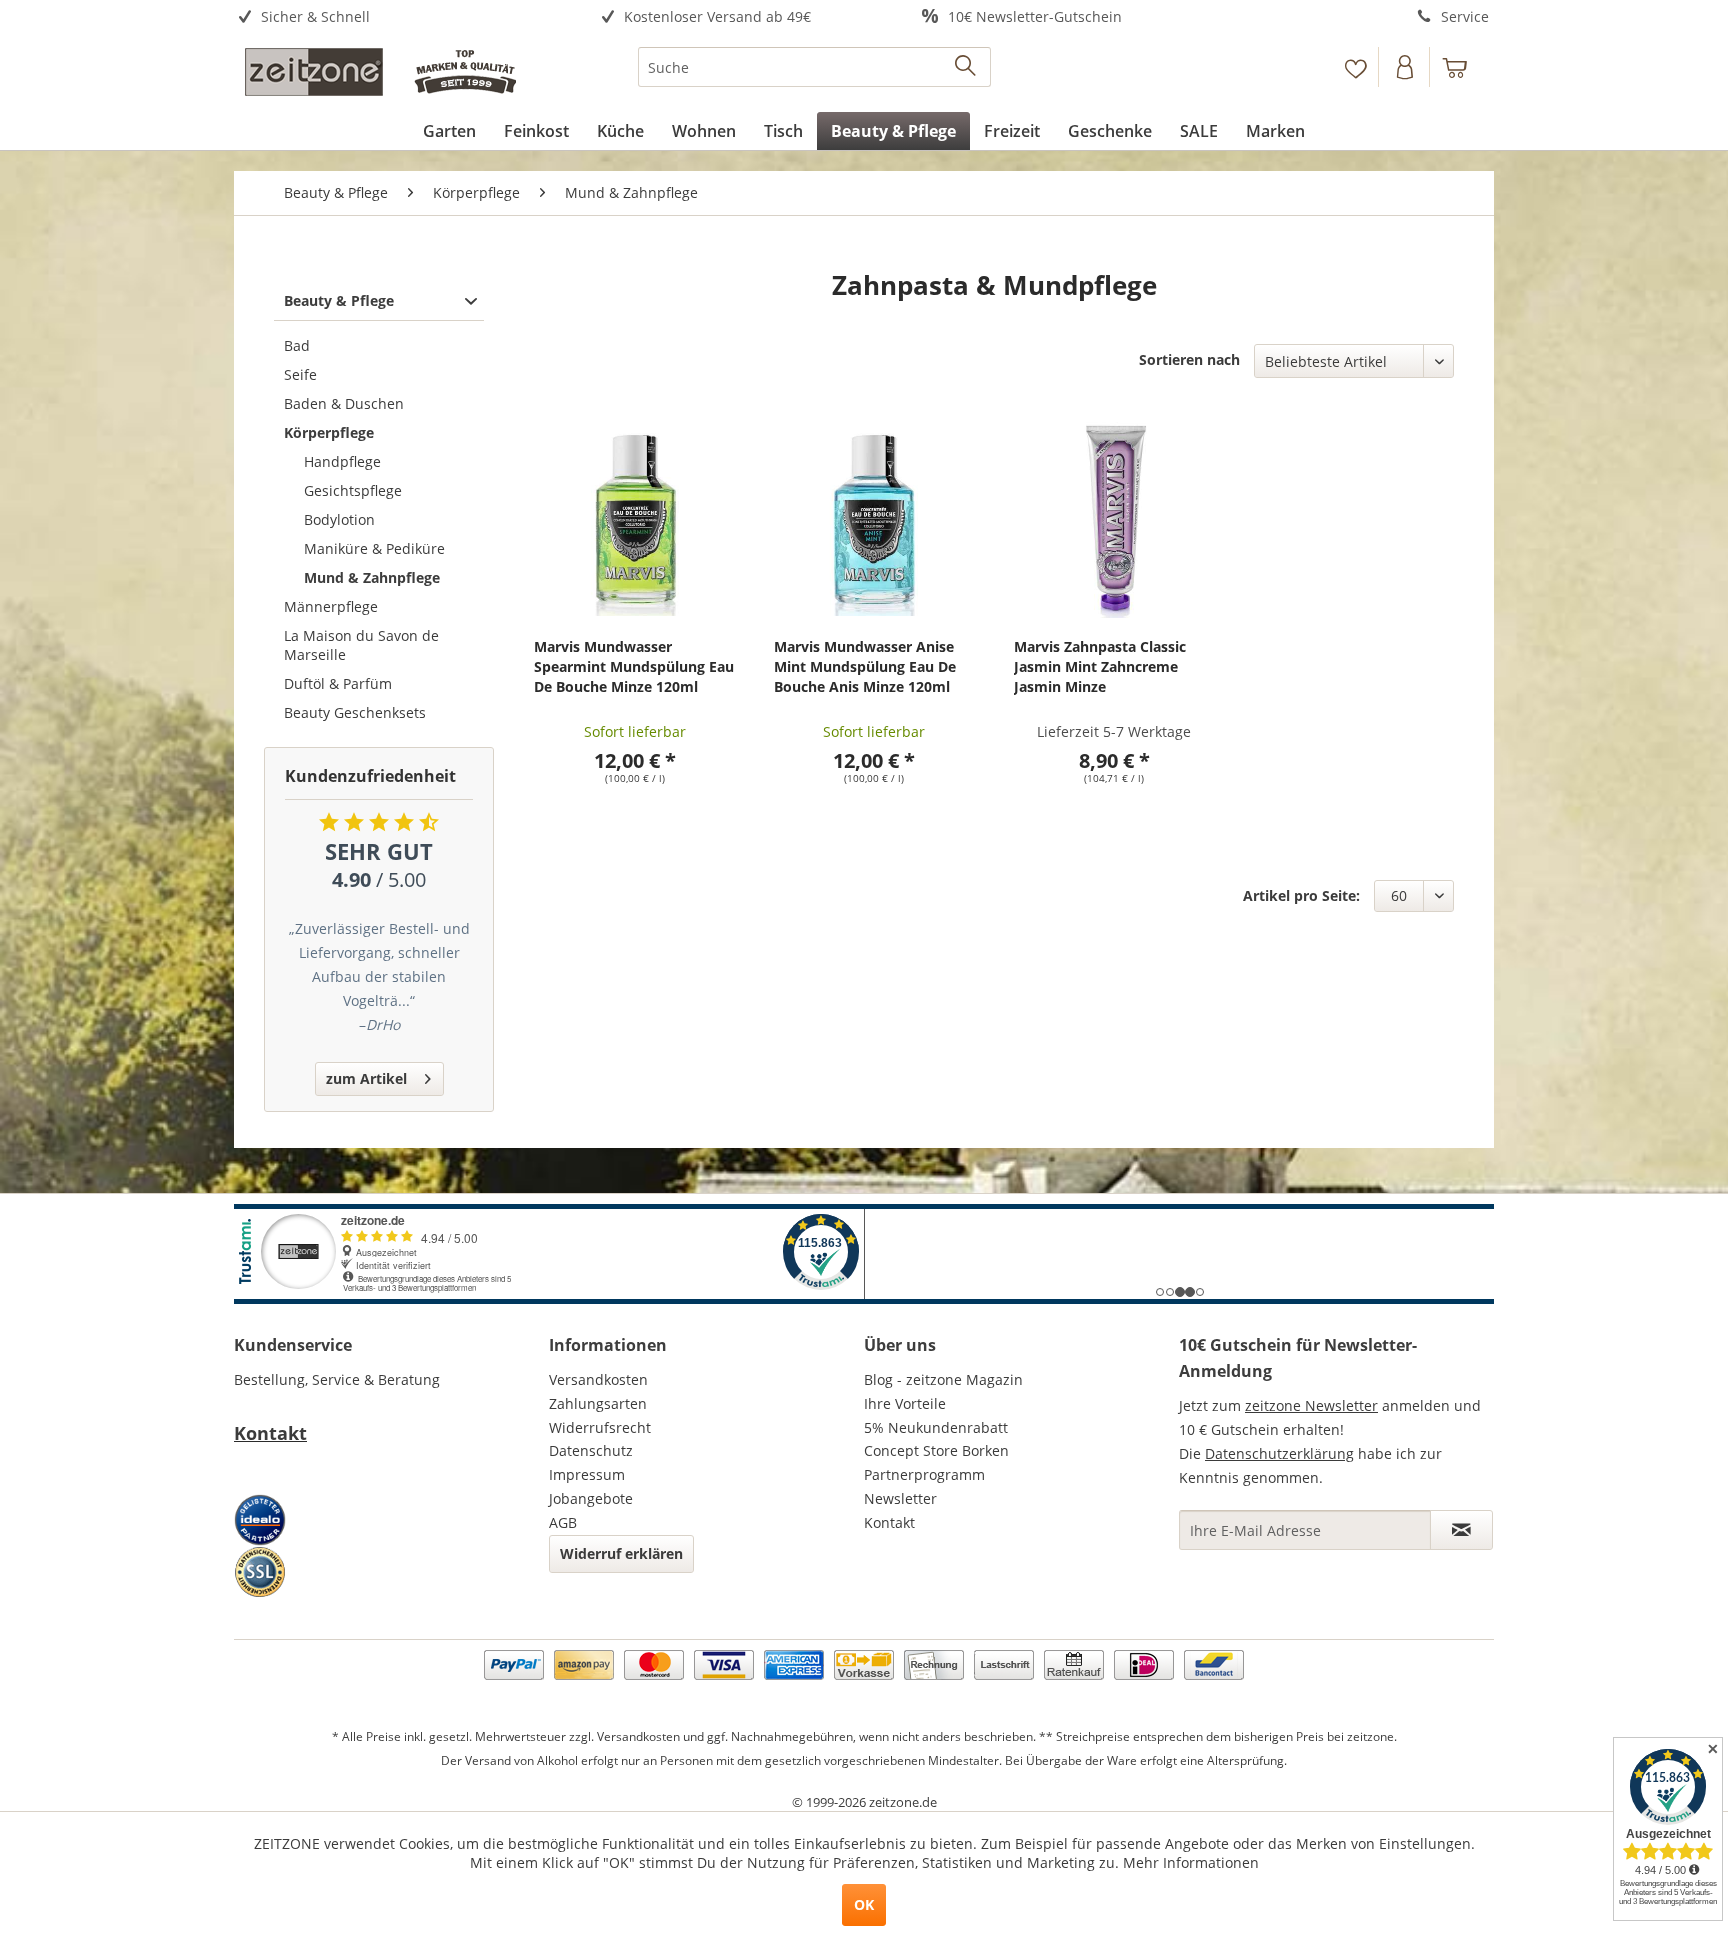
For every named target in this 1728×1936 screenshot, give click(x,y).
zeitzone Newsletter (1311, 1405)
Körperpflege (329, 432)
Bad (297, 345)
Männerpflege (331, 606)
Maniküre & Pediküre (374, 548)
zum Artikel (366, 1078)
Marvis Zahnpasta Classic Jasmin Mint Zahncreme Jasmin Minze (1100, 666)
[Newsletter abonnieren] (1461, 1530)
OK (864, 1904)
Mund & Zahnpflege (372, 577)
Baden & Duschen (344, 403)
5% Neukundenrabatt (936, 1427)
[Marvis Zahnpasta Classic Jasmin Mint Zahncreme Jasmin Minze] (1114, 518)
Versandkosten (598, 1379)
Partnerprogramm (924, 1474)
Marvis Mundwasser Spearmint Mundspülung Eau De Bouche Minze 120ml (634, 666)
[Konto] (1406, 67)
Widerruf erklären (621, 1553)
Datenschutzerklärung (1279, 1453)
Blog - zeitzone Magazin (943, 1379)
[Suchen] (966, 67)
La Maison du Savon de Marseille (361, 645)
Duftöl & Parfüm (338, 683)
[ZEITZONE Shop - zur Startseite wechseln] (380, 72)
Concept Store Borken (936, 1450)
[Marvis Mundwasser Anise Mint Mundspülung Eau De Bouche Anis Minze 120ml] (874, 518)
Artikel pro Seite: (1301, 895)
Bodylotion (339, 519)
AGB (563, 1522)
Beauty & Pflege (339, 300)
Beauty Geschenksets (355, 712)
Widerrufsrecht (600, 1427)
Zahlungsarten (598, 1403)
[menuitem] (391, 17)
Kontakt (270, 1433)
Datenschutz (591, 1450)
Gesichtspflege (353, 490)
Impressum (587, 1474)
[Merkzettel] (1355, 67)
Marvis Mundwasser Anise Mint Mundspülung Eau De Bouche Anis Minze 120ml (865, 666)
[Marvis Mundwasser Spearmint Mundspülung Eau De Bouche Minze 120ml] (634, 518)
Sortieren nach (1189, 359)
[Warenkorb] (1464, 67)
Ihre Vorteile (905, 1403)
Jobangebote (591, 1498)
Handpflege (342, 461)
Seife (300, 374)
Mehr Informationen (1191, 1862)
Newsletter (900, 1498)
